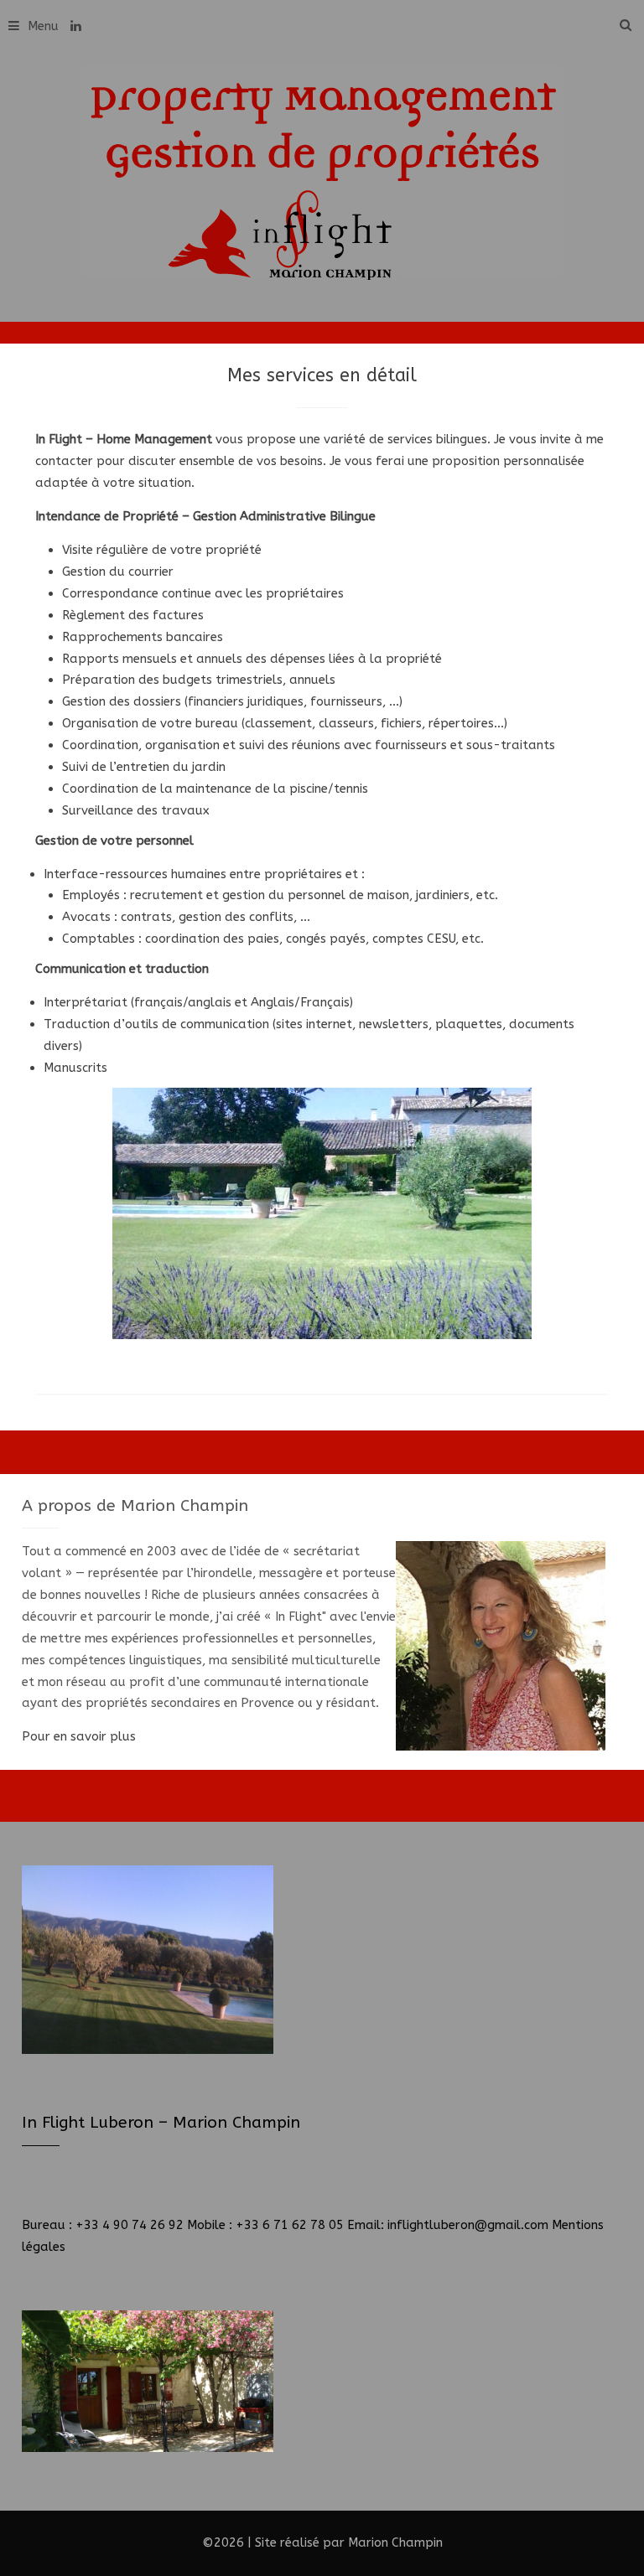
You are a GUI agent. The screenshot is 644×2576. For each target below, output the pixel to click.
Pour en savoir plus (79, 1736)
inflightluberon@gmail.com (468, 2225)
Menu (43, 26)
